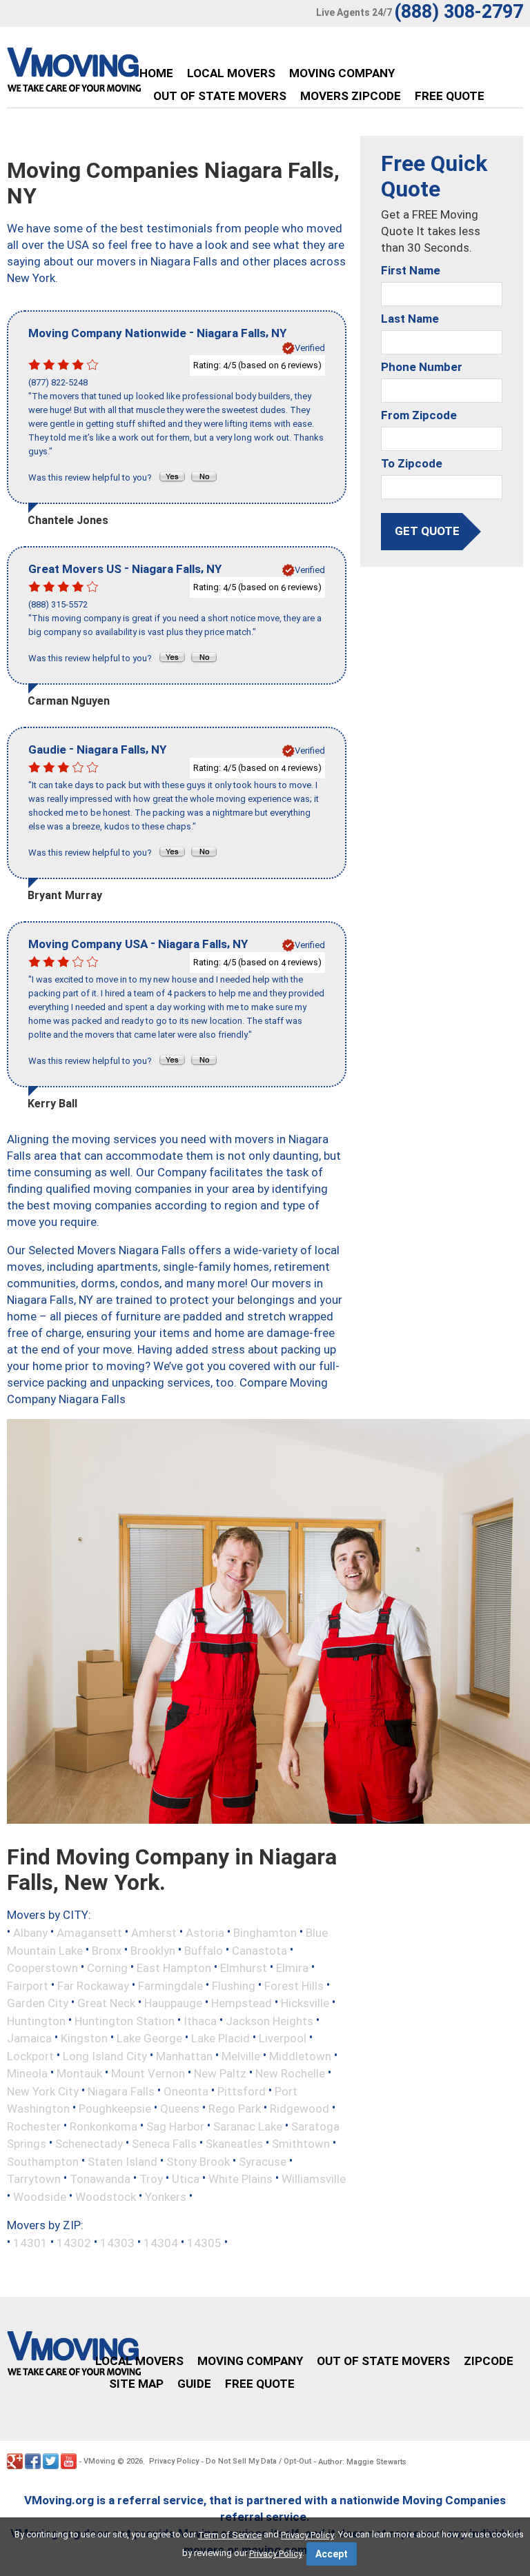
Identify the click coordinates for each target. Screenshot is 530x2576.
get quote (427, 531)
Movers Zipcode (351, 96)
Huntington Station (125, 2020)
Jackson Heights (269, 2020)
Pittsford (242, 2091)
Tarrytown (34, 2179)
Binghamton (265, 1933)
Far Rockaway (93, 1985)
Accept (332, 2554)
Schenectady (89, 2144)
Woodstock (106, 2197)
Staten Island (122, 2161)
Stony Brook (198, 2161)
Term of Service (230, 2535)
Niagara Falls (121, 2091)
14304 (161, 2242)
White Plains (241, 2179)
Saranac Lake (248, 2126)
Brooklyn (153, 1950)
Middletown (300, 2055)
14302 (74, 2242)
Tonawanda (100, 2179)
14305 (204, 2242)
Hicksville (305, 2003)
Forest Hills (294, 1985)
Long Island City (105, 2055)
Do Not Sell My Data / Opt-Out (258, 2461)
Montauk (79, 2073)
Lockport (30, 2055)
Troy (151, 2179)
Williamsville (314, 2179)
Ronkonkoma (104, 2126)
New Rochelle (290, 2073)
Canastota (259, 1950)
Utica (186, 2179)
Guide (194, 2384)
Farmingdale (170, 1985)
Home (156, 73)
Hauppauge (173, 2003)
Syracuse (263, 2161)
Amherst (154, 1933)
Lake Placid (220, 2038)
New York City (43, 2091)
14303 (117, 2242)
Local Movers (231, 73)
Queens (180, 2109)
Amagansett (89, 1933)
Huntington (36, 2020)
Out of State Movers (220, 96)
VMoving (99, 2461)
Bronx (107, 1950)
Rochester (34, 2126)
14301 (30, 2242)
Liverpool (283, 2038)
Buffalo (204, 1950)
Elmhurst (244, 1968)
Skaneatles (234, 2144)
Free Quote (450, 96)
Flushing (234, 1985)
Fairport (28, 1985)
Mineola (27, 2073)
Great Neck (106, 2003)
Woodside (40, 2197)
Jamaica (29, 2038)
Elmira (292, 1968)
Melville (241, 2055)
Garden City (38, 2003)
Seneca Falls (164, 2144)
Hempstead (242, 2003)
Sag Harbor (175, 2126)
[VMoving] (103, 73)
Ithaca (200, 2020)
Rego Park (235, 2109)
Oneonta (186, 2091)
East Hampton (174, 1968)
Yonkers (166, 2197)
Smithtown (301, 2144)
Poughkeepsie (115, 2109)
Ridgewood (300, 2109)
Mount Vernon (148, 2073)
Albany (30, 1933)
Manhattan (184, 2055)
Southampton (43, 2161)
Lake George (149, 2038)
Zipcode (489, 2361)
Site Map (136, 2384)
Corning (107, 1968)
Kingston (84, 2038)
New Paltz (220, 2073)
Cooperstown (42, 1968)
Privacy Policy (174, 2461)
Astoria (205, 1933)
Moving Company (342, 73)
